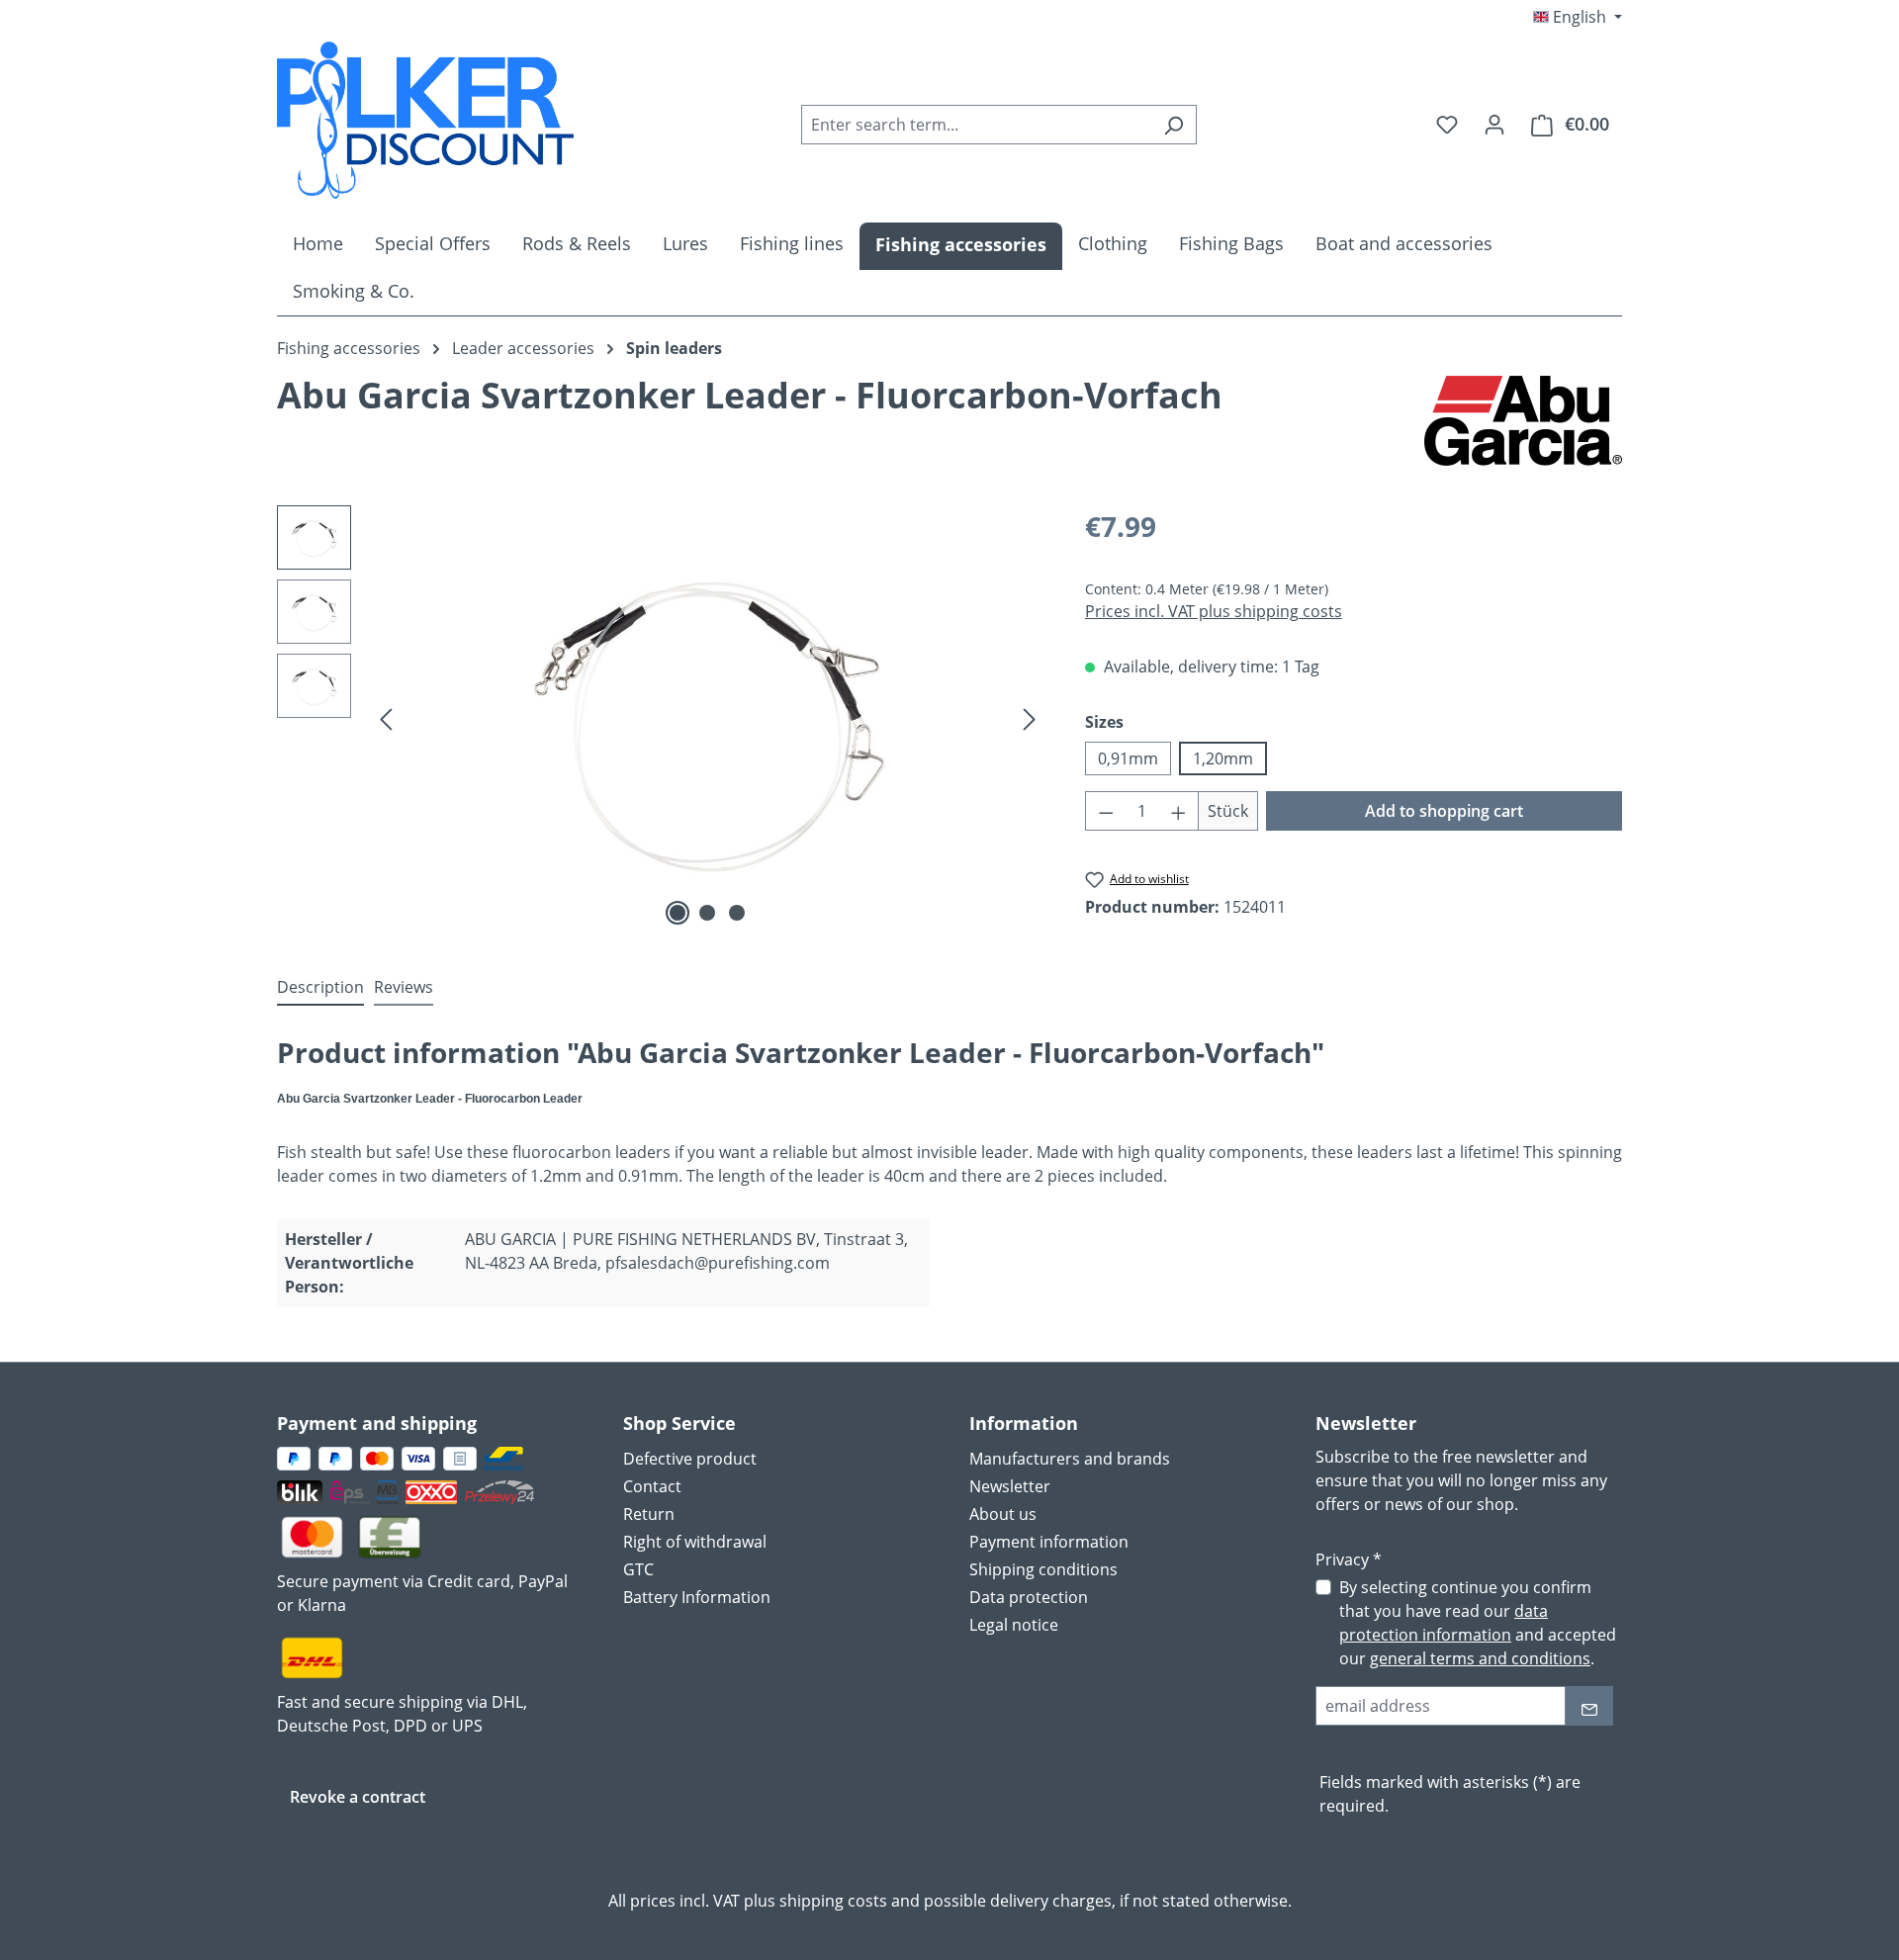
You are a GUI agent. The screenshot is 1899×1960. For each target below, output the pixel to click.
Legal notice (1014, 1625)
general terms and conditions (1480, 1658)
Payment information (1049, 1542)
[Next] (1030, 718)
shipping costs (833, 1901)
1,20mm (1223, 758)
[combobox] (976, 125)
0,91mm (1128, 758)
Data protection (1029, 1597)
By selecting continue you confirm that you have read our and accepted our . (1478, 1623)
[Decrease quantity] (1106, 811)
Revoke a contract (358, 1797)
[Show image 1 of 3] (678, 913)
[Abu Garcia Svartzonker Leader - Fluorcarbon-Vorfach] (707, 718)
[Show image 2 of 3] (707, 913)
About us (1003, 1514)
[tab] (320, 988)
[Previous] (386, 718)
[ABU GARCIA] (1523, 421)
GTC (638, 1569)
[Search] (1174, 125)
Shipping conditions (1043, 1569)
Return (649, 1514)
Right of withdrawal (695, 1542)
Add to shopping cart (1444, 811)
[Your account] (1494, 124)
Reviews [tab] (404, 987)
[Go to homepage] (425, 120)
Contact (652, 1486)
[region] (661, 718)
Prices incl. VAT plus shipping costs (1214, 611)
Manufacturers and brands (1070, 1459)
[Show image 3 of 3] (737, 913)
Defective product (690, 1459)
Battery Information (697, 1597)
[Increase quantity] (1179, 811)
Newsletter (1010, 1486)
